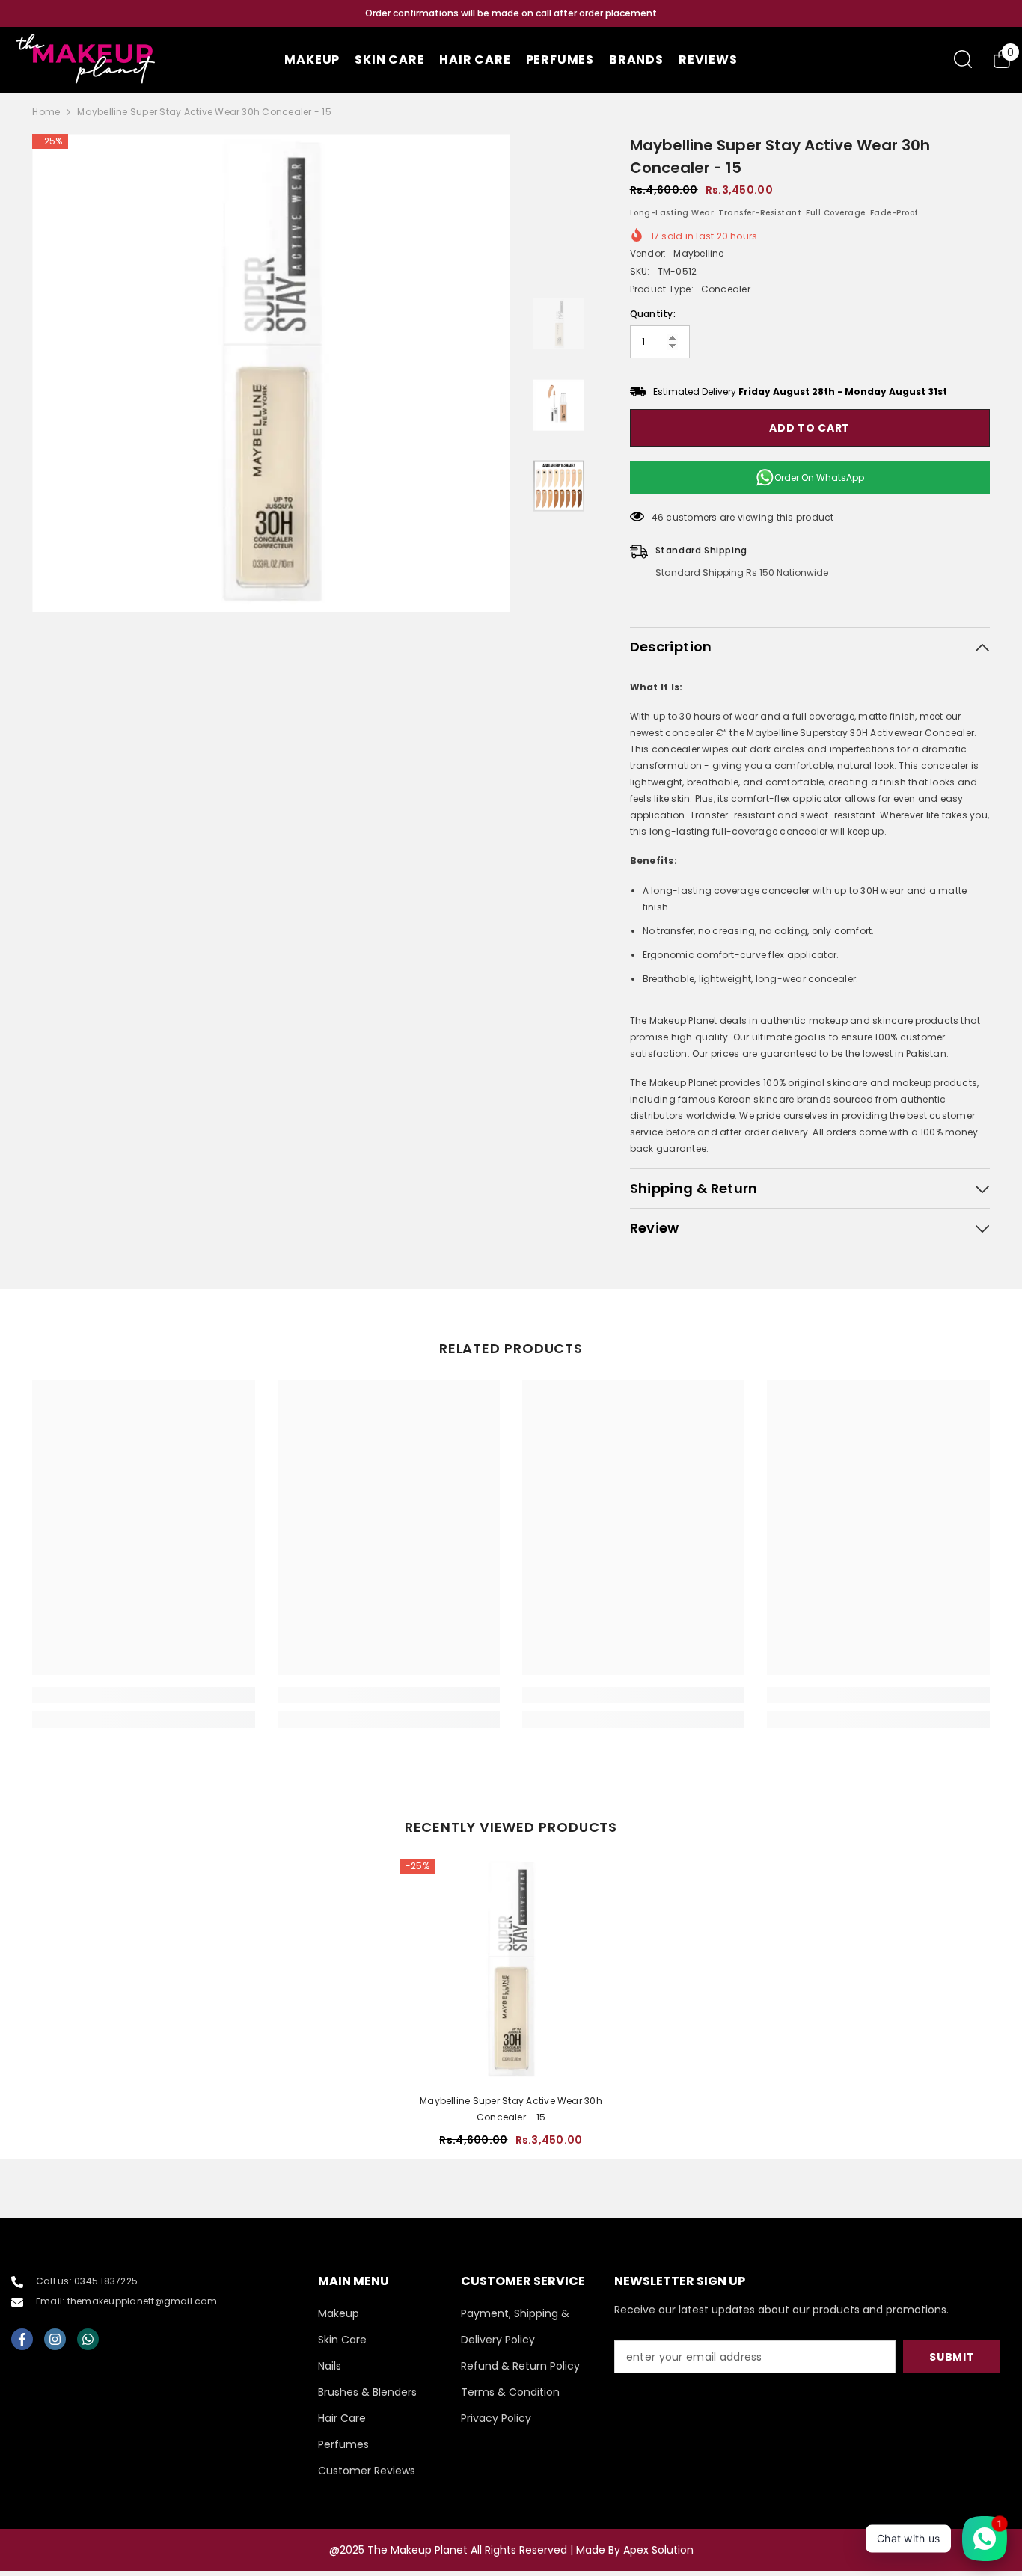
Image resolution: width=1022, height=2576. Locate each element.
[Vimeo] (88, 2339)
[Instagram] (55, 2339)
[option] (511, 13)
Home (46, 112)
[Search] (963, 59)
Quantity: (653, 314)
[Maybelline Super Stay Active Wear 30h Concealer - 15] (511, 1970)
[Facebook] (22, 2339)
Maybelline (698, 253)
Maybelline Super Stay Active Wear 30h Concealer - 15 (511, 2109)
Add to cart (810, 428)
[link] (143, 1695)
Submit (952, 2357)
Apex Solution (658, 2550)
